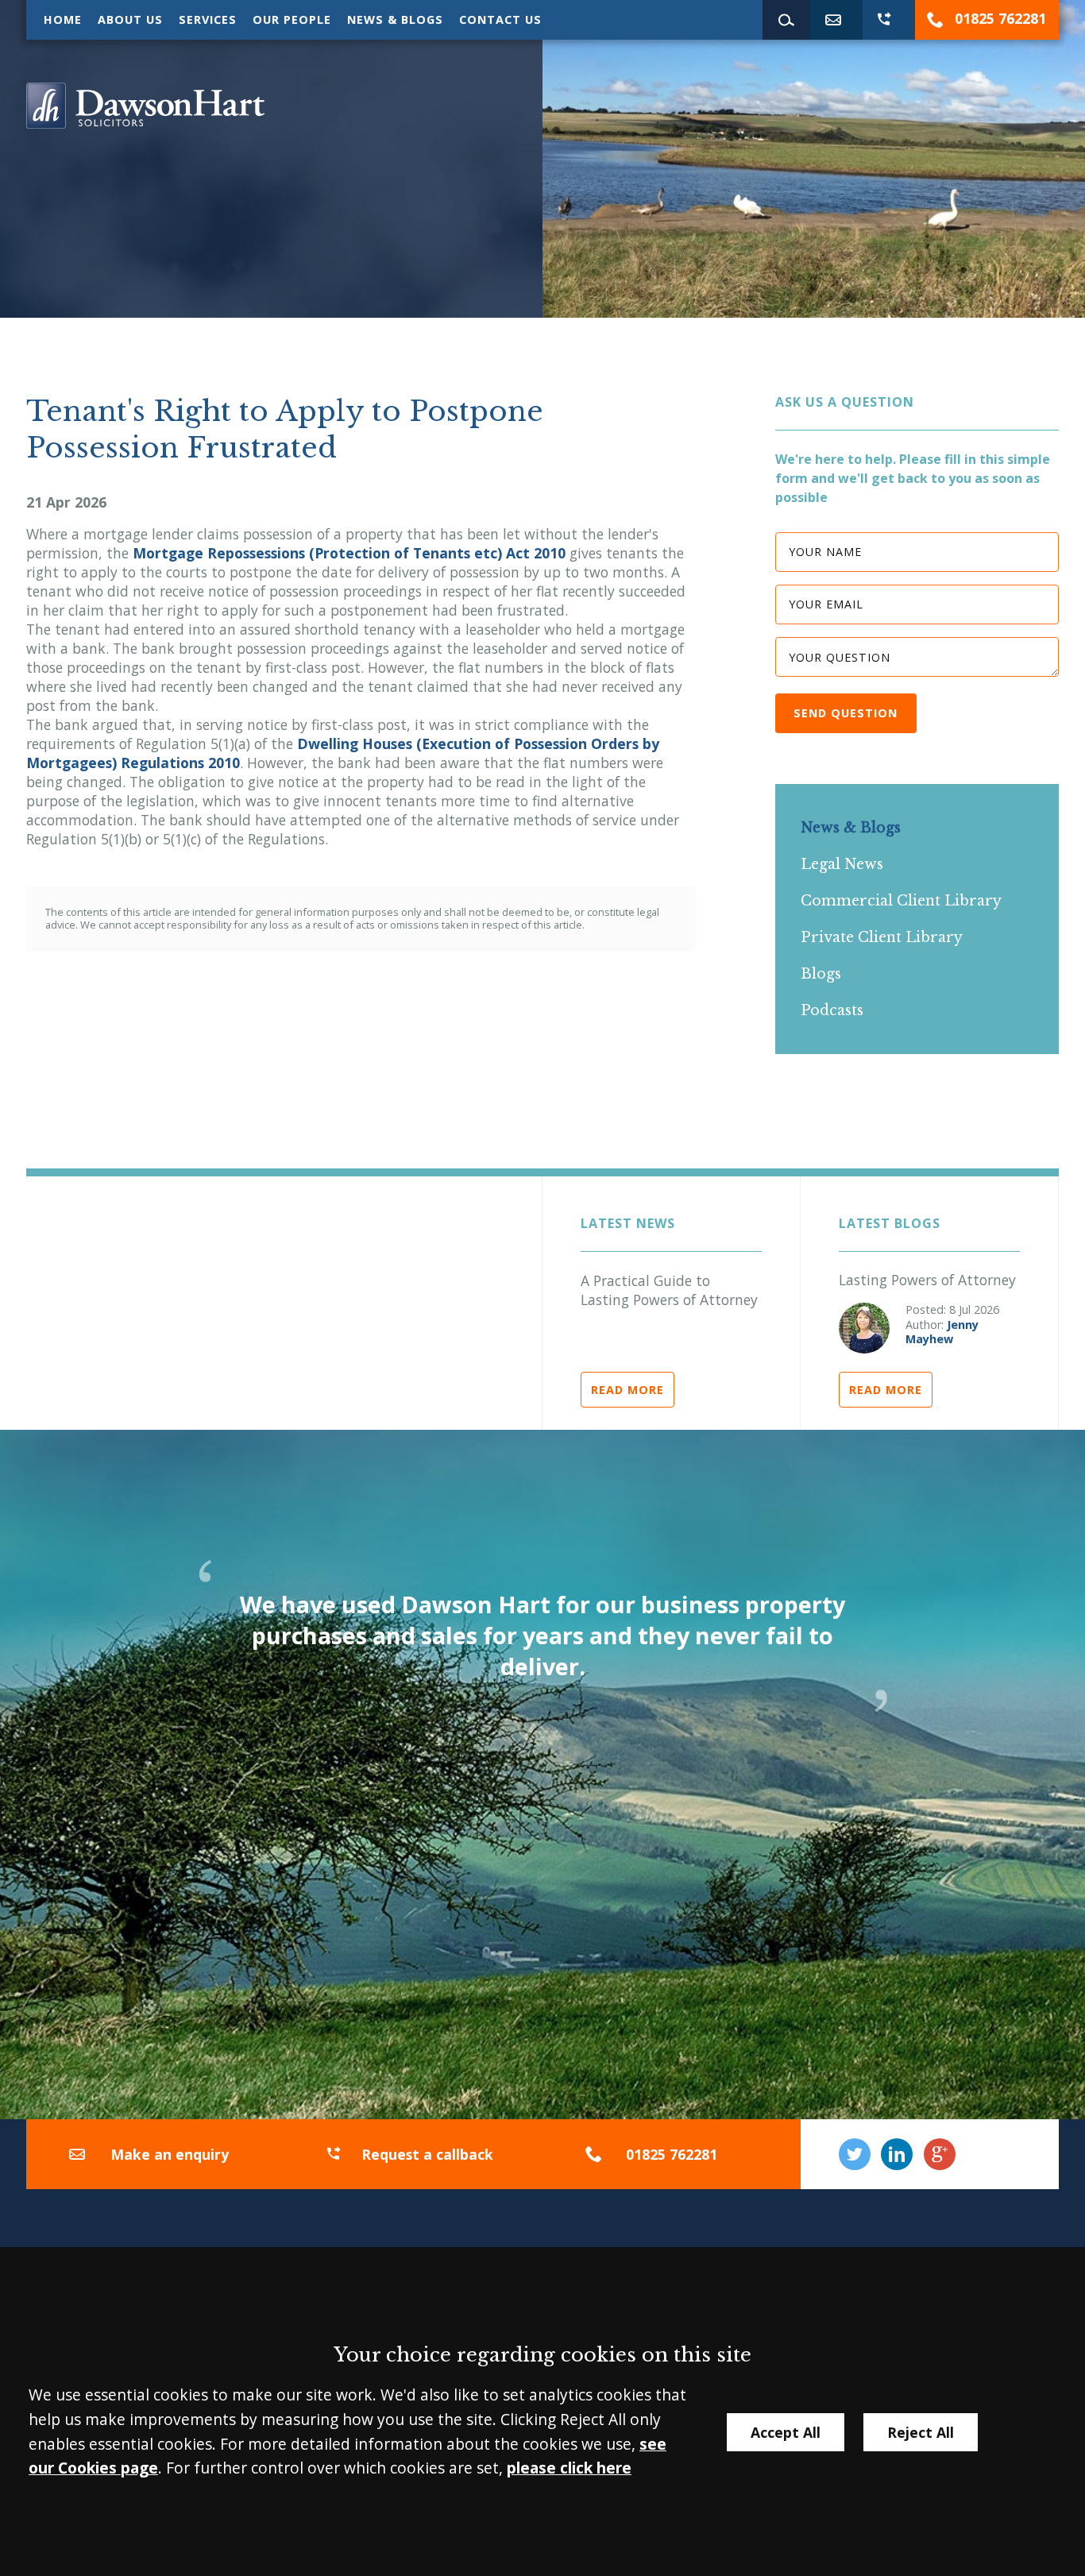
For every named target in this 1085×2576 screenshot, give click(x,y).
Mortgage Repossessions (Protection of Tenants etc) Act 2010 (349, 553)
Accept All (786, 2432)
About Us (130, 19)
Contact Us (500, 19)
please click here (569, 2468)
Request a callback (427, 2154)
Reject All (921, 2432)
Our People (292, 19)
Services (208, 19)
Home (63, 19)
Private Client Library (882, 937)
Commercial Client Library (901, 901)
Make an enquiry (170, 2154)
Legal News (842, 864)
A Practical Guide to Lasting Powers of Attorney (669, 1290)
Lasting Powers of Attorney (927, 1280)
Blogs (821, 974)
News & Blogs (395, 19)
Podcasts (832, 1010)
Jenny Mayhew (942, 1332)
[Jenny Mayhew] (864, 1328)
